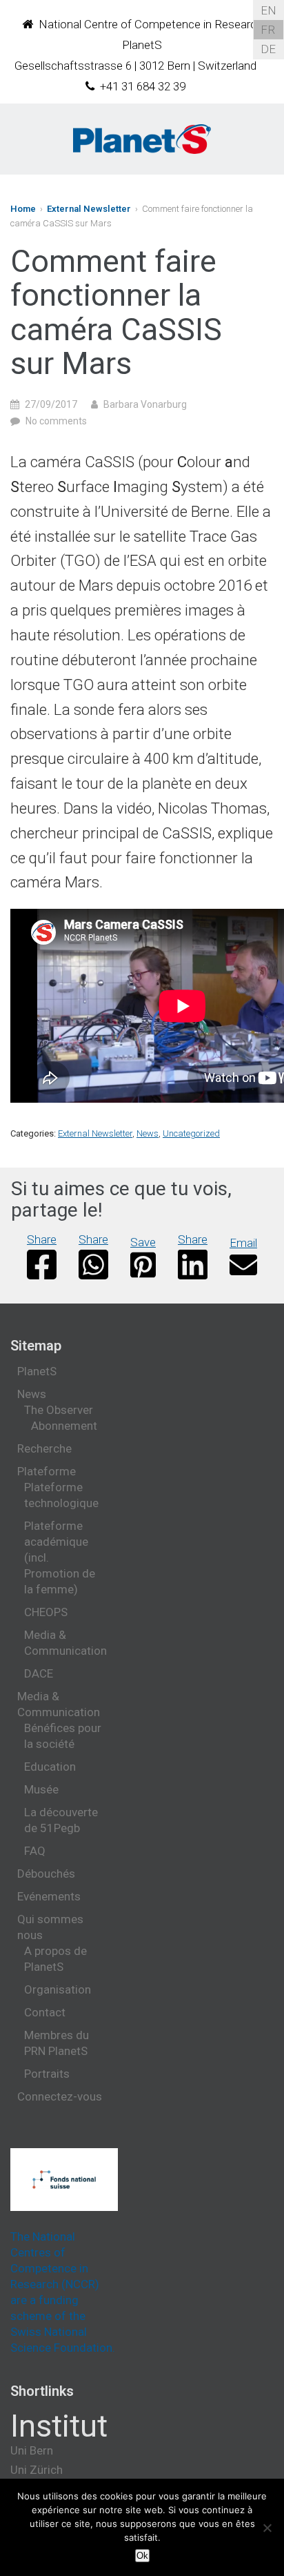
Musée (41, 1789)
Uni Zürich (37, 2470)
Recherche (44, 1448)
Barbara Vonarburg (145, 404)
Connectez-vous (60, 2096)
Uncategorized (191, 1133)
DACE (39, 1673)
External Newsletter (89, 209)
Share (42, 1239)
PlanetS (37, 1371)
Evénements (49, 1896)
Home (23, 209)
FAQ (35, 1851)
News (148, 1133)
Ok (142, 2556)
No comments (56, 421)
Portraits (47, 2074)
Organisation (58, 1989)
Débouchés (46, 1874)
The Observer (59, 1410)
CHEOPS (46, 1612)
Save (143, 1242)
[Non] (267, 2528)
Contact (45, 2012)
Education (50, 1767)
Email (243, 1243)
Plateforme (47, 1471)
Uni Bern (32, 2450)
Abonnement (64, 1426)
